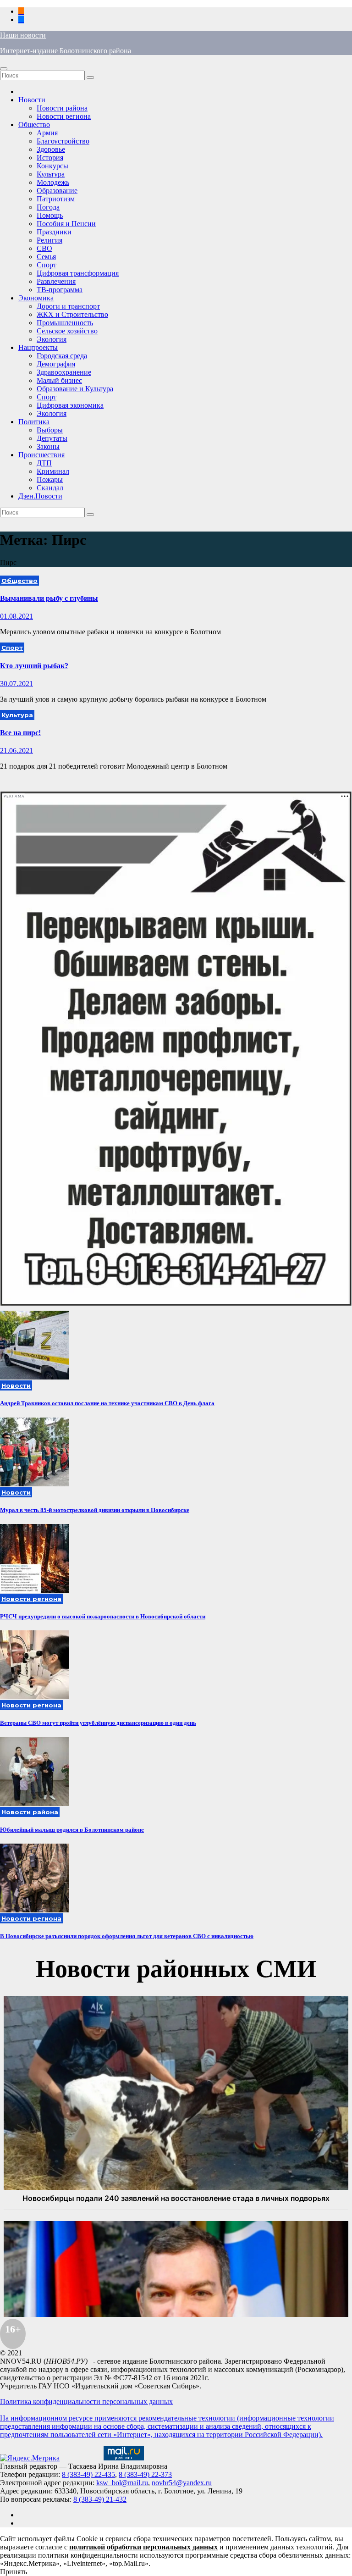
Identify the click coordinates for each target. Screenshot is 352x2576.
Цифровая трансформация (78, 273)
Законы (48, 446)
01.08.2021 (16, 616)
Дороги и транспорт (68, 306)
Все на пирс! (20, 733)
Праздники (54, 232)
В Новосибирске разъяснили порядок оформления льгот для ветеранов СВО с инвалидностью (127, 1936)
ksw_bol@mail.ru (122, 2483)
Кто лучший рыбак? (34, 666)
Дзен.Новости (40, 496)
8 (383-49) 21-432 (100, 2499)
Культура (51, 174)
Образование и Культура (75, 389)
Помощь (50, 215)
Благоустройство (63, 141)
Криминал (53, 471)
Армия (47, 133)
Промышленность (65, 323)
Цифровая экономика (70, 405)
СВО (44, 248)
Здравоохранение (64, 372)
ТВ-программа (60, 290)
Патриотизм (56, 199)
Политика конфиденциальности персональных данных (86, 2401)
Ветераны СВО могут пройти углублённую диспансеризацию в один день (98, 1723)
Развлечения (56, 281)
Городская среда (62, 356)
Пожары (50, 479)
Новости (32, 100)
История (50, 158)
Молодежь (53, 182)
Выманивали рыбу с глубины (49, 598)
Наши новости (23, 35)
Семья (46, 257)
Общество (34, 125)
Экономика (36, 298)
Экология (52, 339)
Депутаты (52, 438)
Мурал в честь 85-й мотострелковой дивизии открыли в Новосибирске (95, 1510)
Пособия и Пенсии (66, 224)
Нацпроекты (38, 347)
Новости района (62, 108)
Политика (34, 422)
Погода (48, 207)
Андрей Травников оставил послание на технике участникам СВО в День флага (107, 1403)
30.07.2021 (16, 684)
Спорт (47, 265)
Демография (56, 364)
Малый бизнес (59, 380)
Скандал (50, 488)
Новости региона (64, 116)
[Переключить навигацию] (4, 69)
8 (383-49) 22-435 (88, 2474)
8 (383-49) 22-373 (145, 2474)
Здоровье (51, 149)
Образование (57, 191)
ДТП (44, 463)
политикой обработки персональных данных (143, 2547)
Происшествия (41, 455)
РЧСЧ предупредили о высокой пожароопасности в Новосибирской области (103, 1616)
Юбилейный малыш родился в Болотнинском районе (72, 1830)
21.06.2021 (16, 751)
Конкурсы (52, 166)
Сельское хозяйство (67, 331)
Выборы (50, 430)
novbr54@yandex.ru (182, 2483)
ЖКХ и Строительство (72, 314)
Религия (49, 240)
